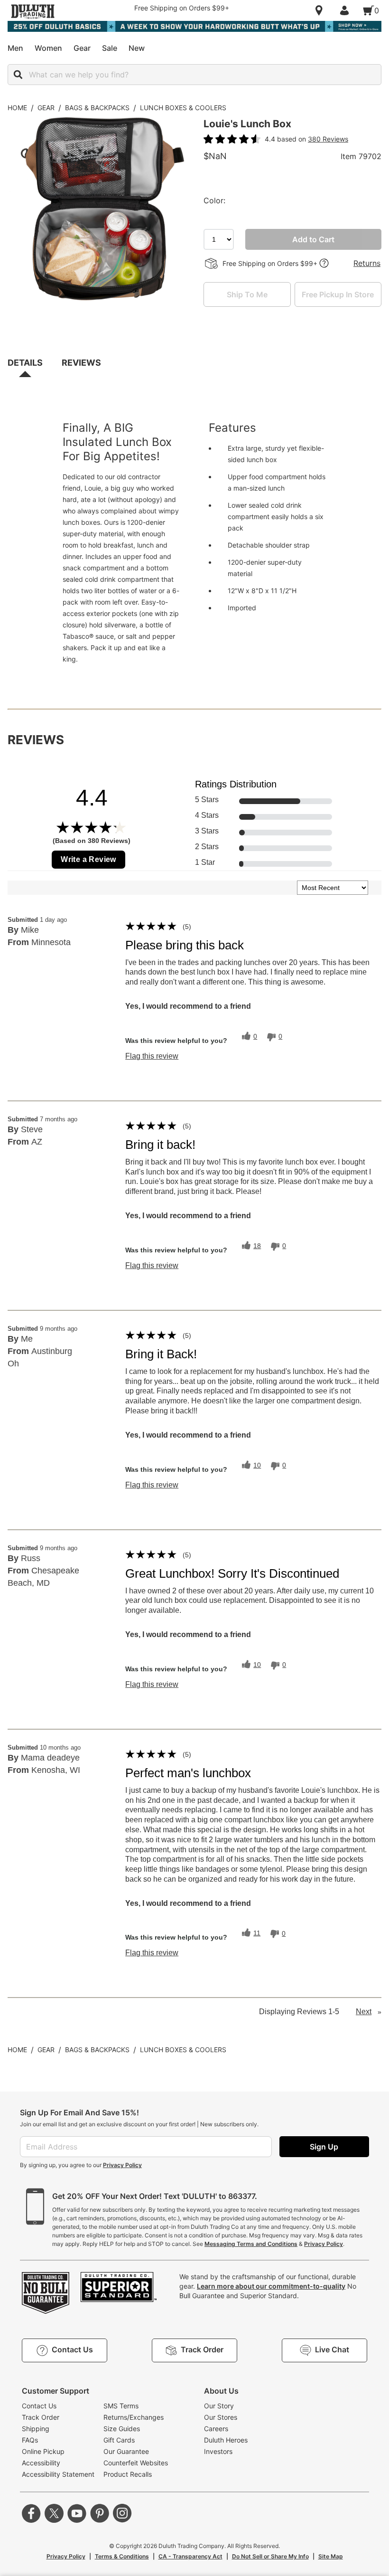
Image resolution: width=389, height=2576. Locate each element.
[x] (54, 2513)
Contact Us (39, 2406)
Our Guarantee (126, 2451)
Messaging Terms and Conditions (251, 2244)
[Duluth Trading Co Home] (33, 11)
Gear (46, 108)
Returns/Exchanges (134, 2417)
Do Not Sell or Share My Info (270, 2556)
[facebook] (31, 2513)
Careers (216, 2429)
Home (17, 108)
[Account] (346, 10)
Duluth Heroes (226, 2440)
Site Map (331, 2556)
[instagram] (122, 2513)
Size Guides (122, 2429)
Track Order (41, 2417)
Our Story (219, 2406)
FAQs (30, 2440)
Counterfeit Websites (136, 2463)
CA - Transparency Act (190, 2556)
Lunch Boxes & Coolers (183, 108)
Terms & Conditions (122, 2556)
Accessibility (41, 2463)
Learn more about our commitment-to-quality (271, 2286)
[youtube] (77, 2513)
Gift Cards (119, 2440)
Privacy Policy (122, 2165)
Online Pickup (43, 2451)
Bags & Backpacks (97, 108)
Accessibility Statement (58, 2474)
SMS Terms (121, 2406)
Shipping (36, 2429)
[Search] (18, 75)
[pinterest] (100, 2513)
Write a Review (88, 859)
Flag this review (152, 1056)
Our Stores (221, 2417)
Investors (218, 2451)
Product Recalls (128, 2474)
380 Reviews (328, 139)
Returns (367, 263)
